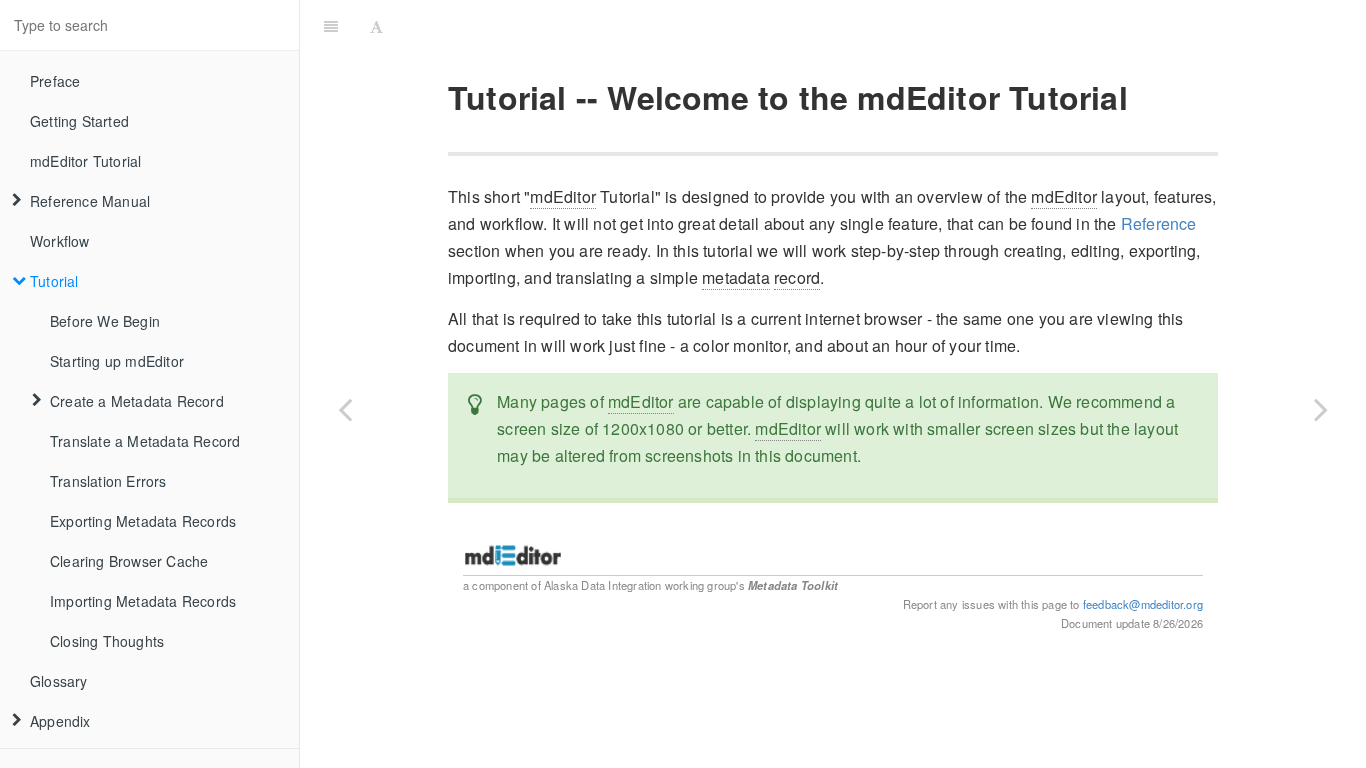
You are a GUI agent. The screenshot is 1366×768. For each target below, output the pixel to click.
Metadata (773, 585)
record (797, 277)
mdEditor (563, 196)
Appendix (60, 721)
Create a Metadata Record (137, 401)
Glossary (59, 681)
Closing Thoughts (107, 641)
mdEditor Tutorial (85, 161)
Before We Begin (105, 321)
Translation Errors (108, 481)
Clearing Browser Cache (129, 561)
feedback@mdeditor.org (1143, 604)
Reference (1159, 223)
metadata (736, 277)
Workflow (60, 241)
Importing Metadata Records (143, 601)
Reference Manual (90, 201)
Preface (55, 81)
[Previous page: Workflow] (345, 409)
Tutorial (54, 281)
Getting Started (79, 121)
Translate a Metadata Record (145, 441)
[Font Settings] (376, 25)
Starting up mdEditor (117, 361)
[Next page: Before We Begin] (1321, 409)
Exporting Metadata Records (143, 521)
